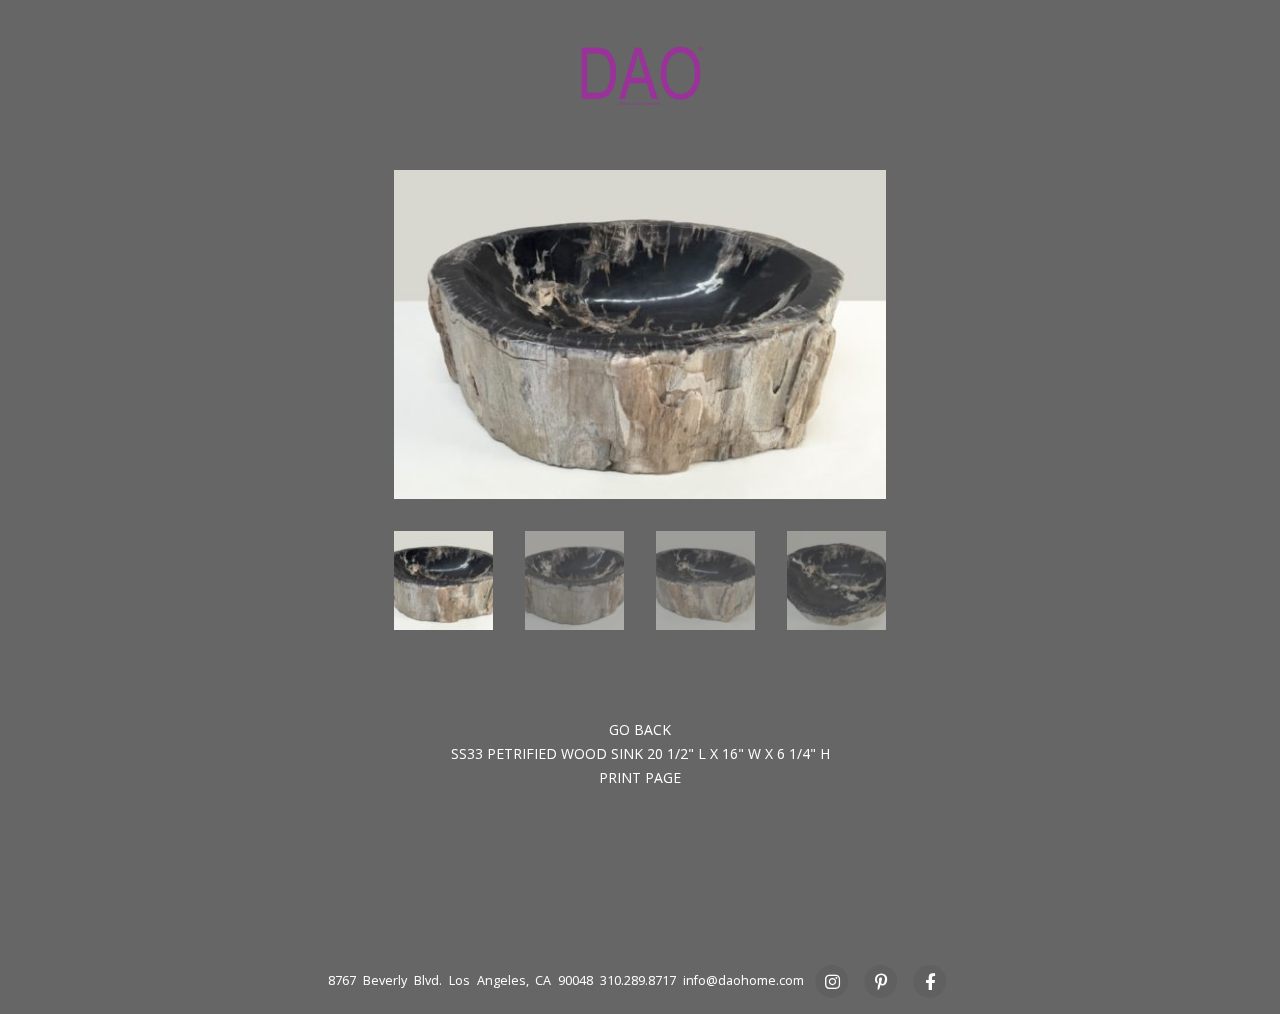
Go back (640, 729)
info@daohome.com (743, 980)
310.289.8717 (638, 980)
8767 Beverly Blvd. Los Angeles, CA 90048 (460, 980)
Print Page (640, 777)
